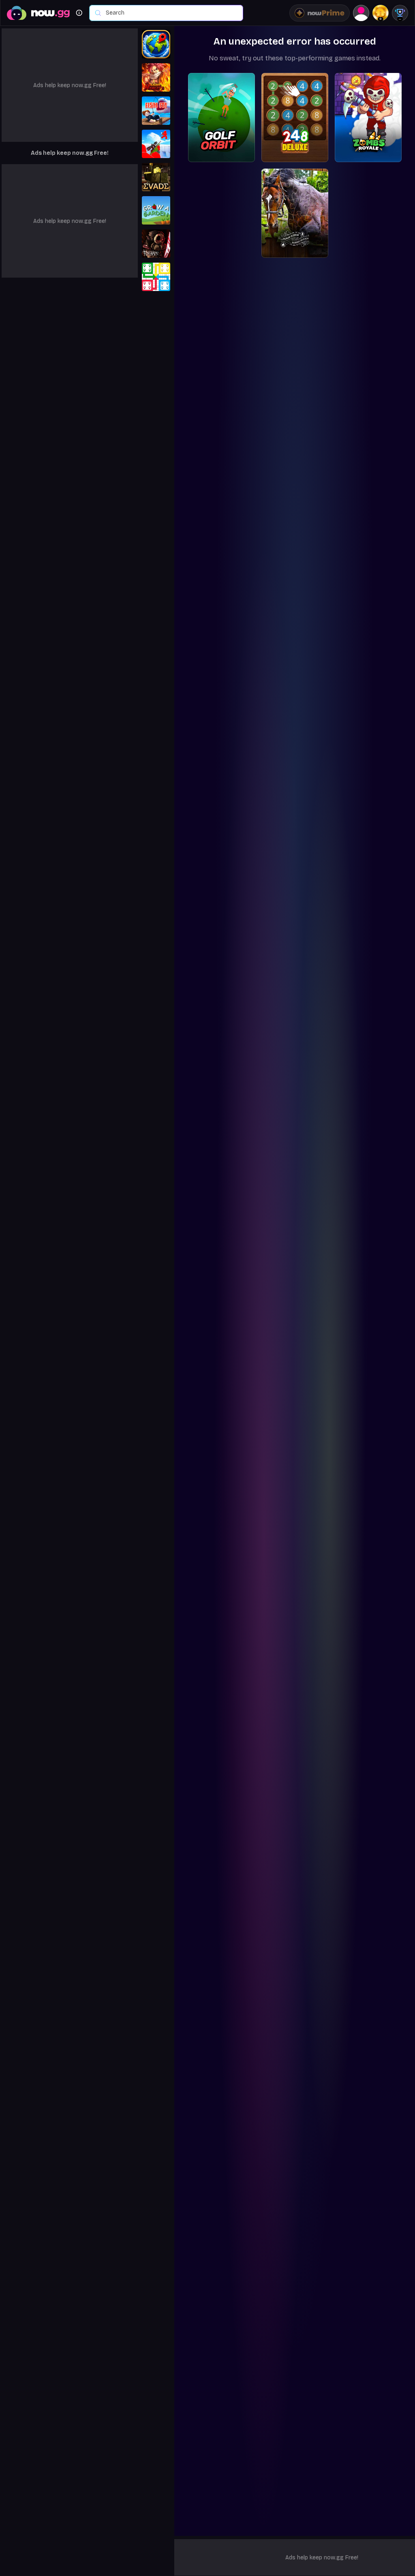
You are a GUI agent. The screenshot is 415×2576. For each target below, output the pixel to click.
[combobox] (170, 13)
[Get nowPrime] (320, 13)
